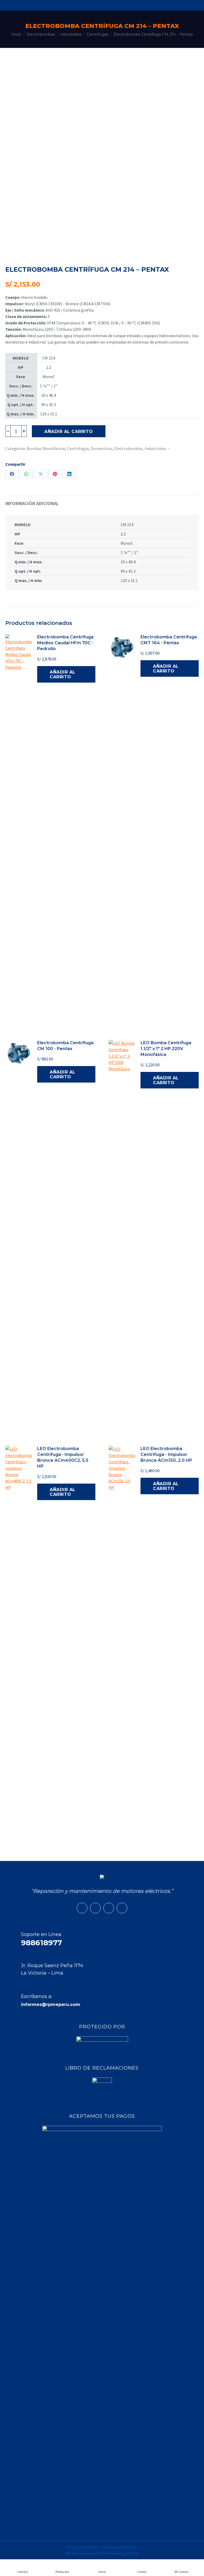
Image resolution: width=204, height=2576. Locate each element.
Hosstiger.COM (125, 2553)
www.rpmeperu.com (120, 2547)
